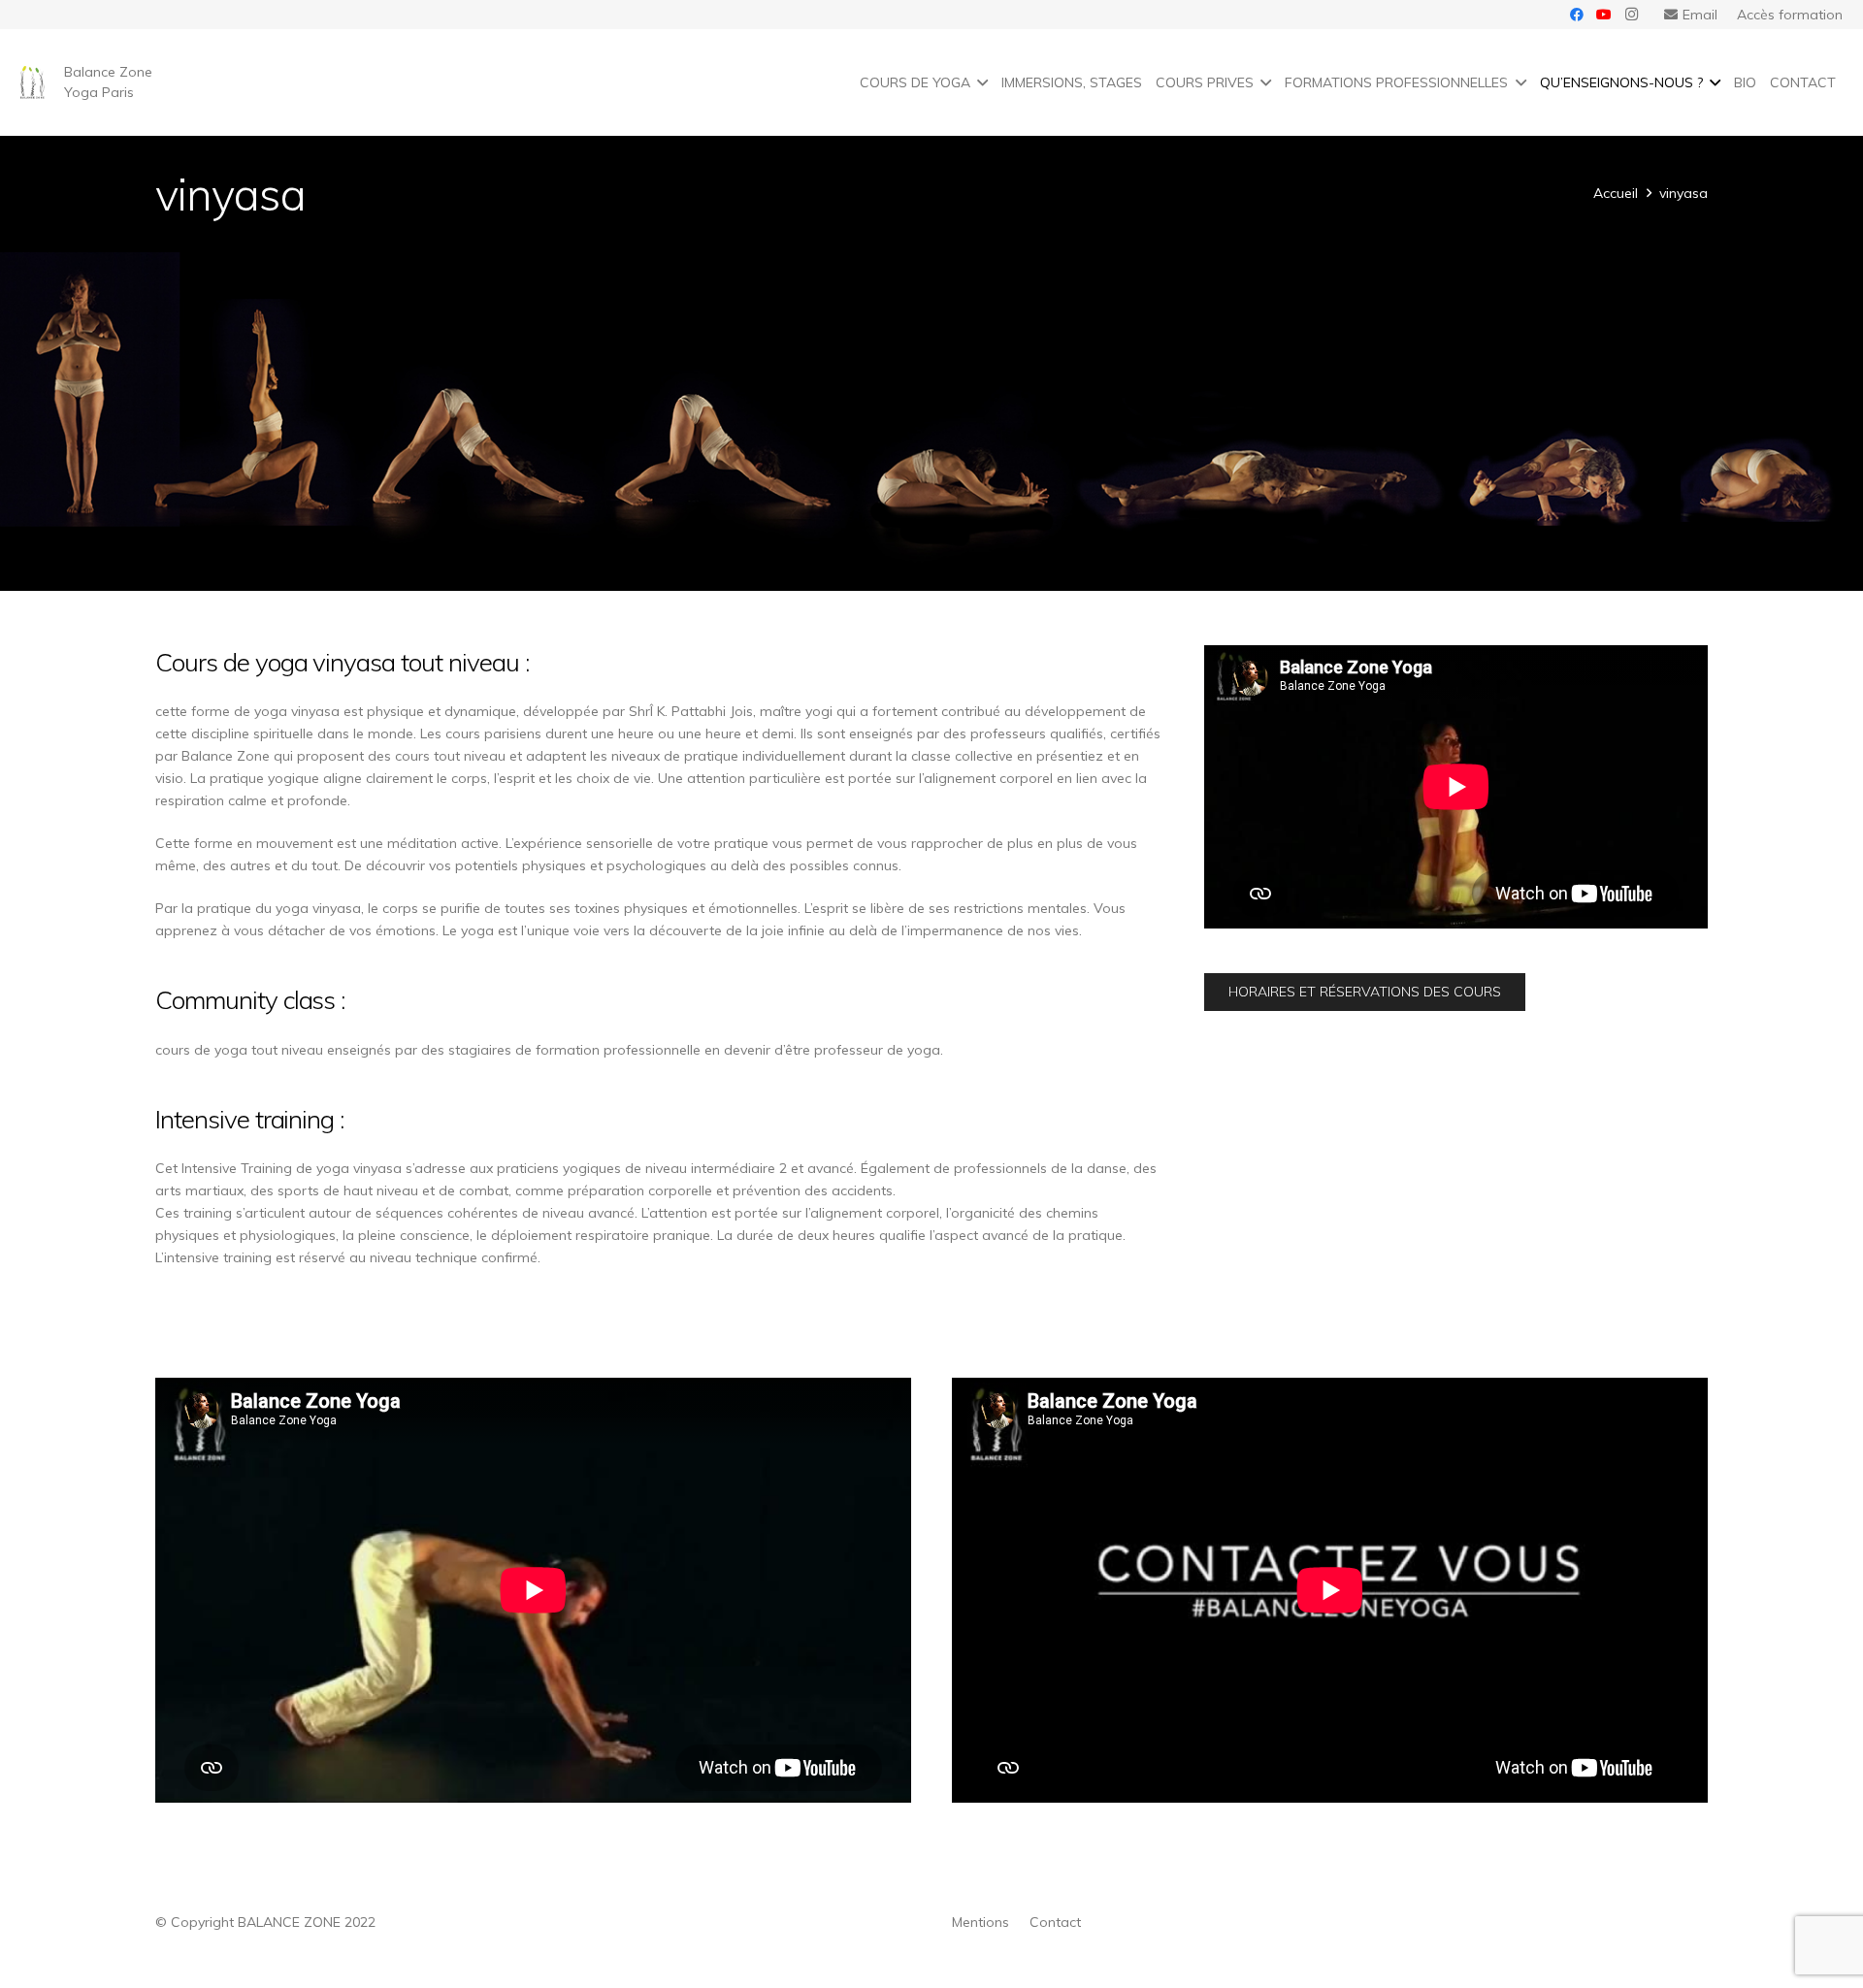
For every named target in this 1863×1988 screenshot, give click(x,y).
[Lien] (33, 83)
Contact (1055, 1922)
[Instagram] (1631, 15)
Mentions (981, 1922)
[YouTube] (1604, 15)
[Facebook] (1577, 15)
